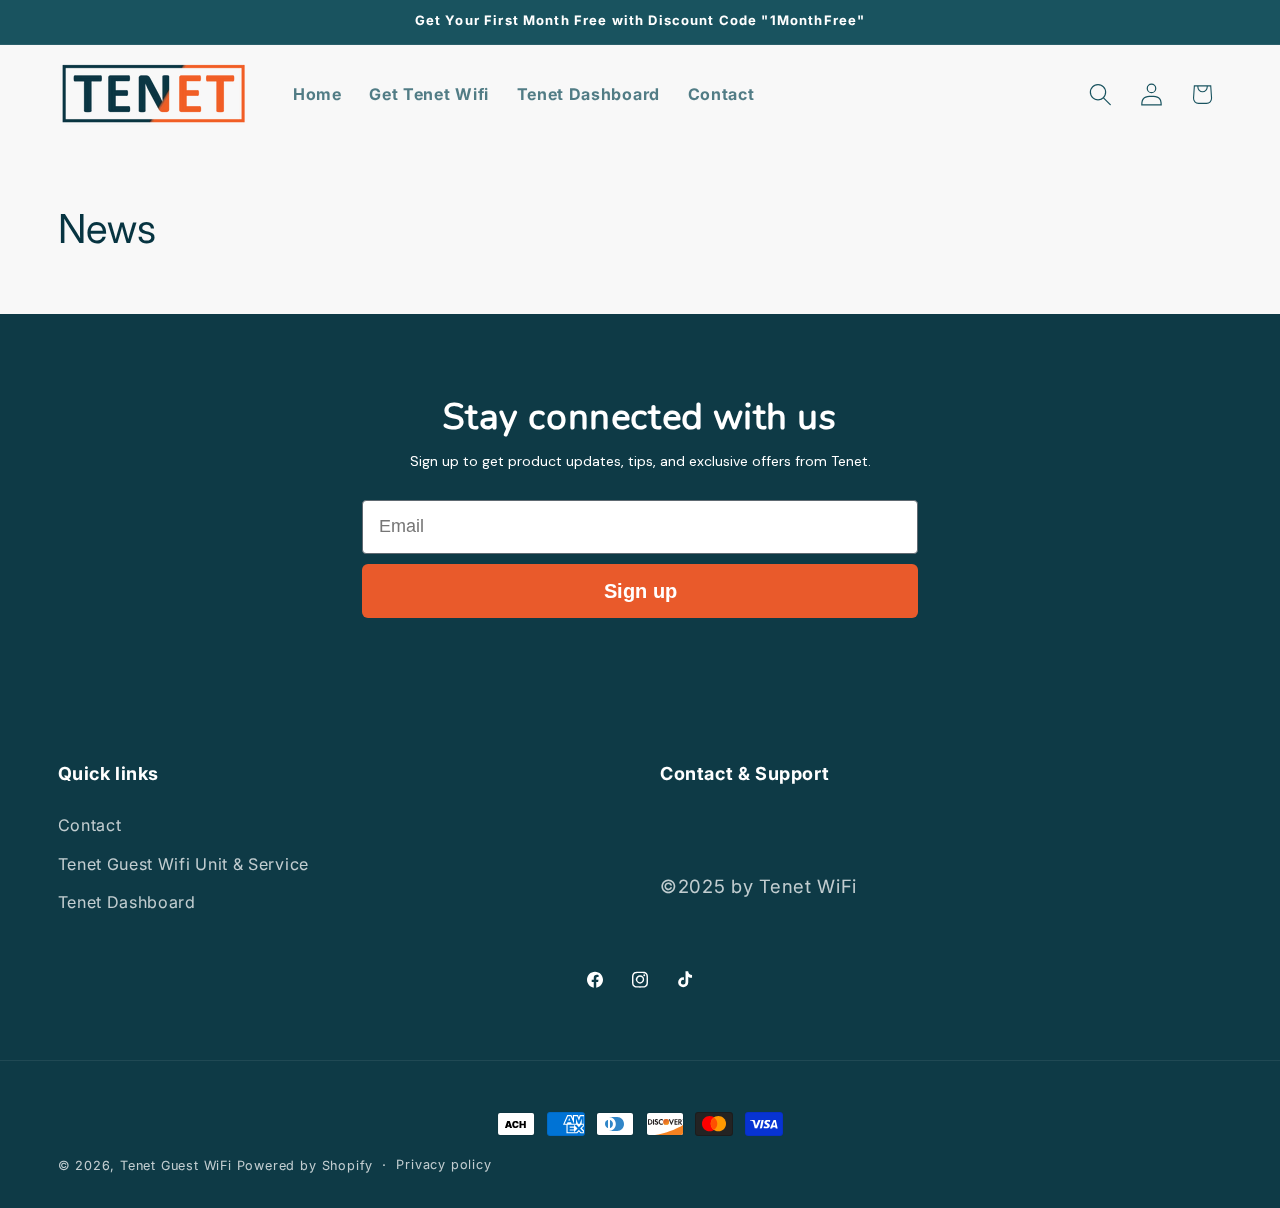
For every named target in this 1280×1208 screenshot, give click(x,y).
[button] (1100, 94)
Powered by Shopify (305, 1165)
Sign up (640, 591)
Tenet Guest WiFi (176, 1165)
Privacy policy (443, 1164)
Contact (90, 825)
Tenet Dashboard (127, 902)
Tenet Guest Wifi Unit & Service (183, 864)
